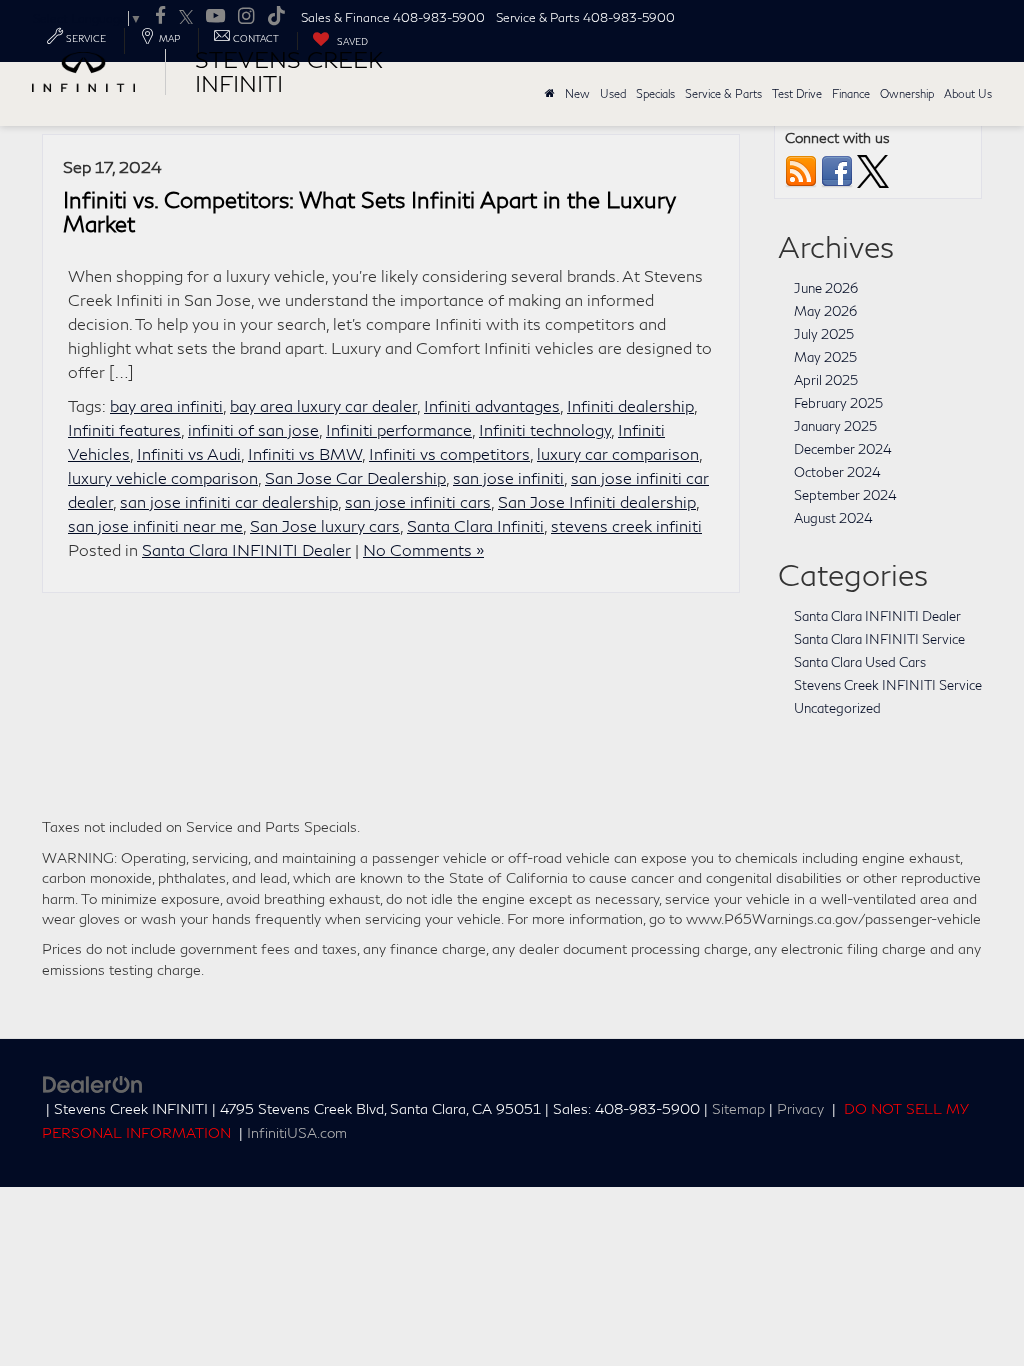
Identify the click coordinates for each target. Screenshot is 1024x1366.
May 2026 (825, 311)
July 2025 (824, 334)
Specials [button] (655, 93)
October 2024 (837, 472)
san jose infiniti (508, 477)
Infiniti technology (545, 429)
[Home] (550, 94)
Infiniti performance (399, 429)
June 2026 (826, 288)
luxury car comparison (618, 453)
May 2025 (825, 357)
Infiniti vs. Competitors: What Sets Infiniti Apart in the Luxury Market (369, 212)
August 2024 (833, 518)
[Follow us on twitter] (873, 170)
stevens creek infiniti (626, 525)
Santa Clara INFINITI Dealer (246, 549)
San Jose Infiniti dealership (597, 501)
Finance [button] (851, 93)
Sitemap (738, 1109)
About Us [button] (968, 93)
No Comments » (423, 549)
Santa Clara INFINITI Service (879, 639)
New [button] (577, 93)
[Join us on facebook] (837, 170)
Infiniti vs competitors (449, 453)
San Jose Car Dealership (355, 477)
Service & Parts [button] (723, 93)
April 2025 (826, 380)
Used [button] (613, 93)
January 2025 (835, 426)
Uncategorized (837, 708)
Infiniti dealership (630, 405)
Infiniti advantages (492, 405)
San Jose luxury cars (325, 525)
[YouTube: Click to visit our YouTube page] (215, 17)
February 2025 (838, 403)
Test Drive (797, 93)
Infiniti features (124, 429)
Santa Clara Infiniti (475, 525)
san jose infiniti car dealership (229, 501)
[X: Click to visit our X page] (186, 17)
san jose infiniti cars (418, 501)
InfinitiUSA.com (297, 1133)
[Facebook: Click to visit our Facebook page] (160, 17)
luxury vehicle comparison (163, 477)
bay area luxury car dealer (323, 405)
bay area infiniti (166, 405)
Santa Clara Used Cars (860, 662)
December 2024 (843, 449)
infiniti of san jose (253, 429)
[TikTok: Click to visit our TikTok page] (276, 17)
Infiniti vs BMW (305, 453)
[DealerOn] (93, 1082)
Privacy (800, 1109)
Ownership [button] (907, 93)
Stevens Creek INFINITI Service (888, 685)
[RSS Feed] (801, 170)
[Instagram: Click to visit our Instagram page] (246, 17)
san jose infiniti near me (155, 525)
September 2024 (845, 495)
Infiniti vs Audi (189, 453)
